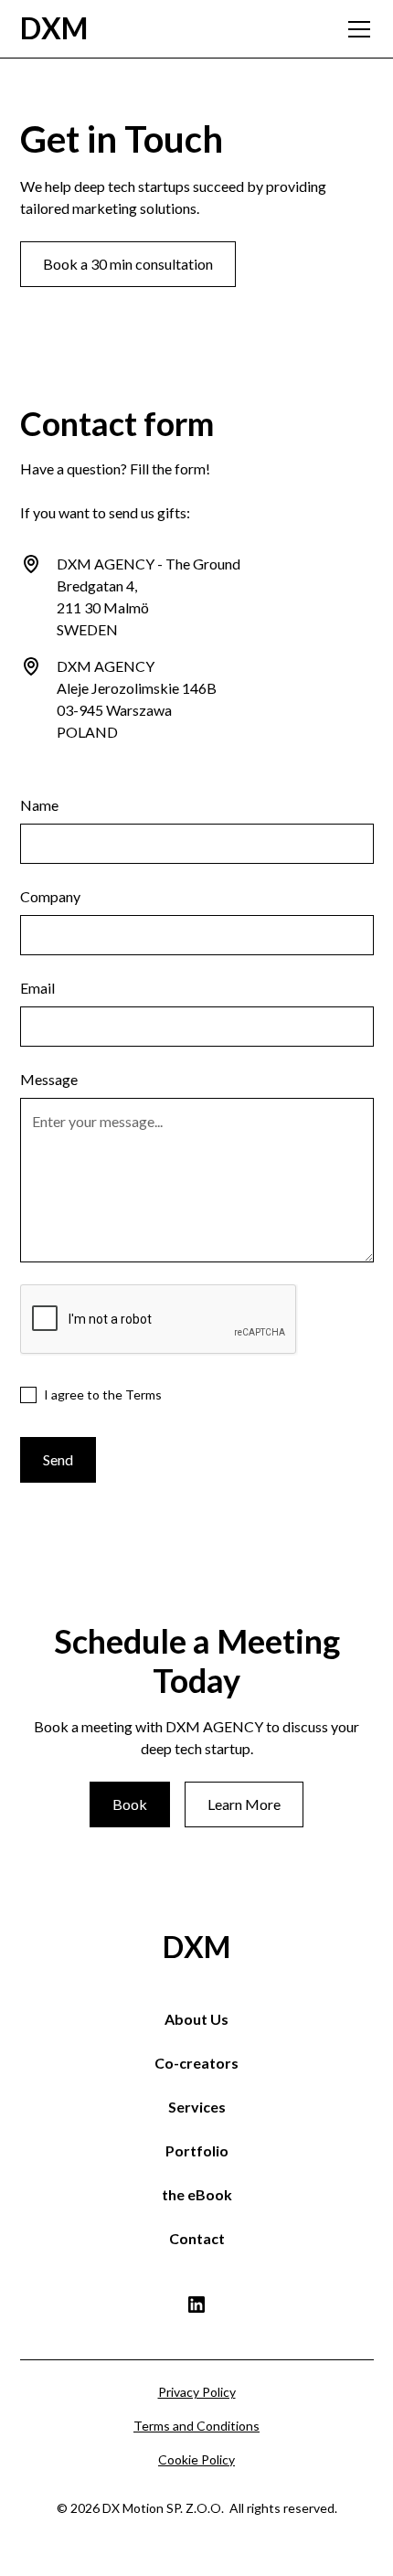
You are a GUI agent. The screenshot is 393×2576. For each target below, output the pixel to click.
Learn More (244, 1804)
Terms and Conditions (196, 2426)
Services (197, 2107)
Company (50, 896)
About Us (196, 2019)
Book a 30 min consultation (128, 264)
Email (37, 988)
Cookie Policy (196, 2459)
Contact (197, 2238)
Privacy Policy (197, 2392)
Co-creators (196, 2063)
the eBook (197, 2194)
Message (49, 1079)
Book (130, 1804)
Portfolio (197, 2150)
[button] (356, 29)
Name (39, 805)
